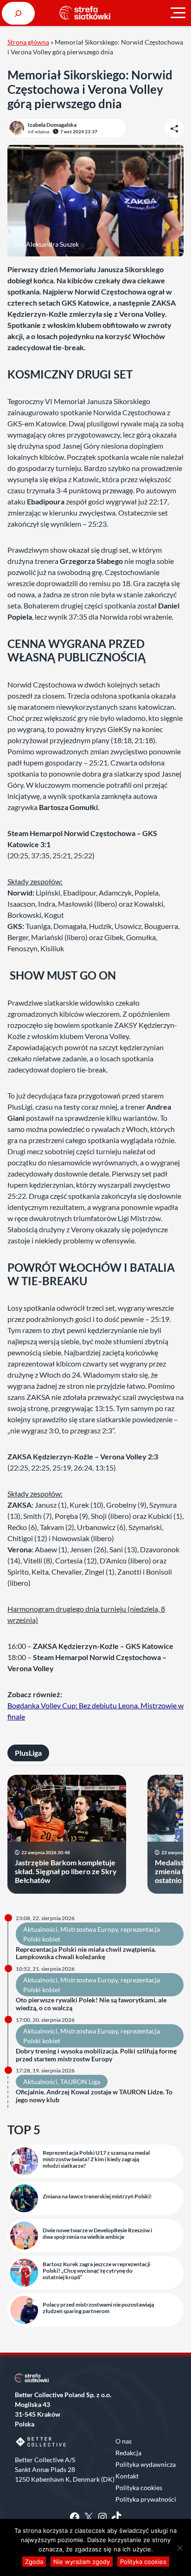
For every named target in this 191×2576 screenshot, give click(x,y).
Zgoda (34, 2562)
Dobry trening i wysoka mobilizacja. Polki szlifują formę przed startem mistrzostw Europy (96, 2055)
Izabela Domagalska (52, 125)
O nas (124, 2441)
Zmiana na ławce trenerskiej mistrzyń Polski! (97, 2197)
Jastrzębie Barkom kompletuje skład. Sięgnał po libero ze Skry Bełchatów (66, 1871)
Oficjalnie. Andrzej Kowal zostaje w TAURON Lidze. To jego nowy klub (94, 2096)
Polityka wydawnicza (146, 2464)
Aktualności (40, 1929)
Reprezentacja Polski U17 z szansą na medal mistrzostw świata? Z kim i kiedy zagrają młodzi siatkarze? (96, 2160)
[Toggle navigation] (178, 13)
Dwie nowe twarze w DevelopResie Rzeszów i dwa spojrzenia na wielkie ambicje (97, 2234)
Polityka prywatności (146, 2499)
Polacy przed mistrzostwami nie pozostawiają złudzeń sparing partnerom (98, 2308)
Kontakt (127, 2476)
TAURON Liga (80, 2082)
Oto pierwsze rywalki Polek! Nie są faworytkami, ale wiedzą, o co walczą (91, 2004)
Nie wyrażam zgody (82, 2562)
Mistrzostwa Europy (89, 1929)
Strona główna (28, 42)
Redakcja (128, 2453)
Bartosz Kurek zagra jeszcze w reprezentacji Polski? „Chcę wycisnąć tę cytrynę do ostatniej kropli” (96, 2271)
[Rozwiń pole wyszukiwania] (18, 13)
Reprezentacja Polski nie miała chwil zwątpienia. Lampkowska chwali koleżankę (86, 1953)
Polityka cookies (139, 2488)
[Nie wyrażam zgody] (179, 2548)
